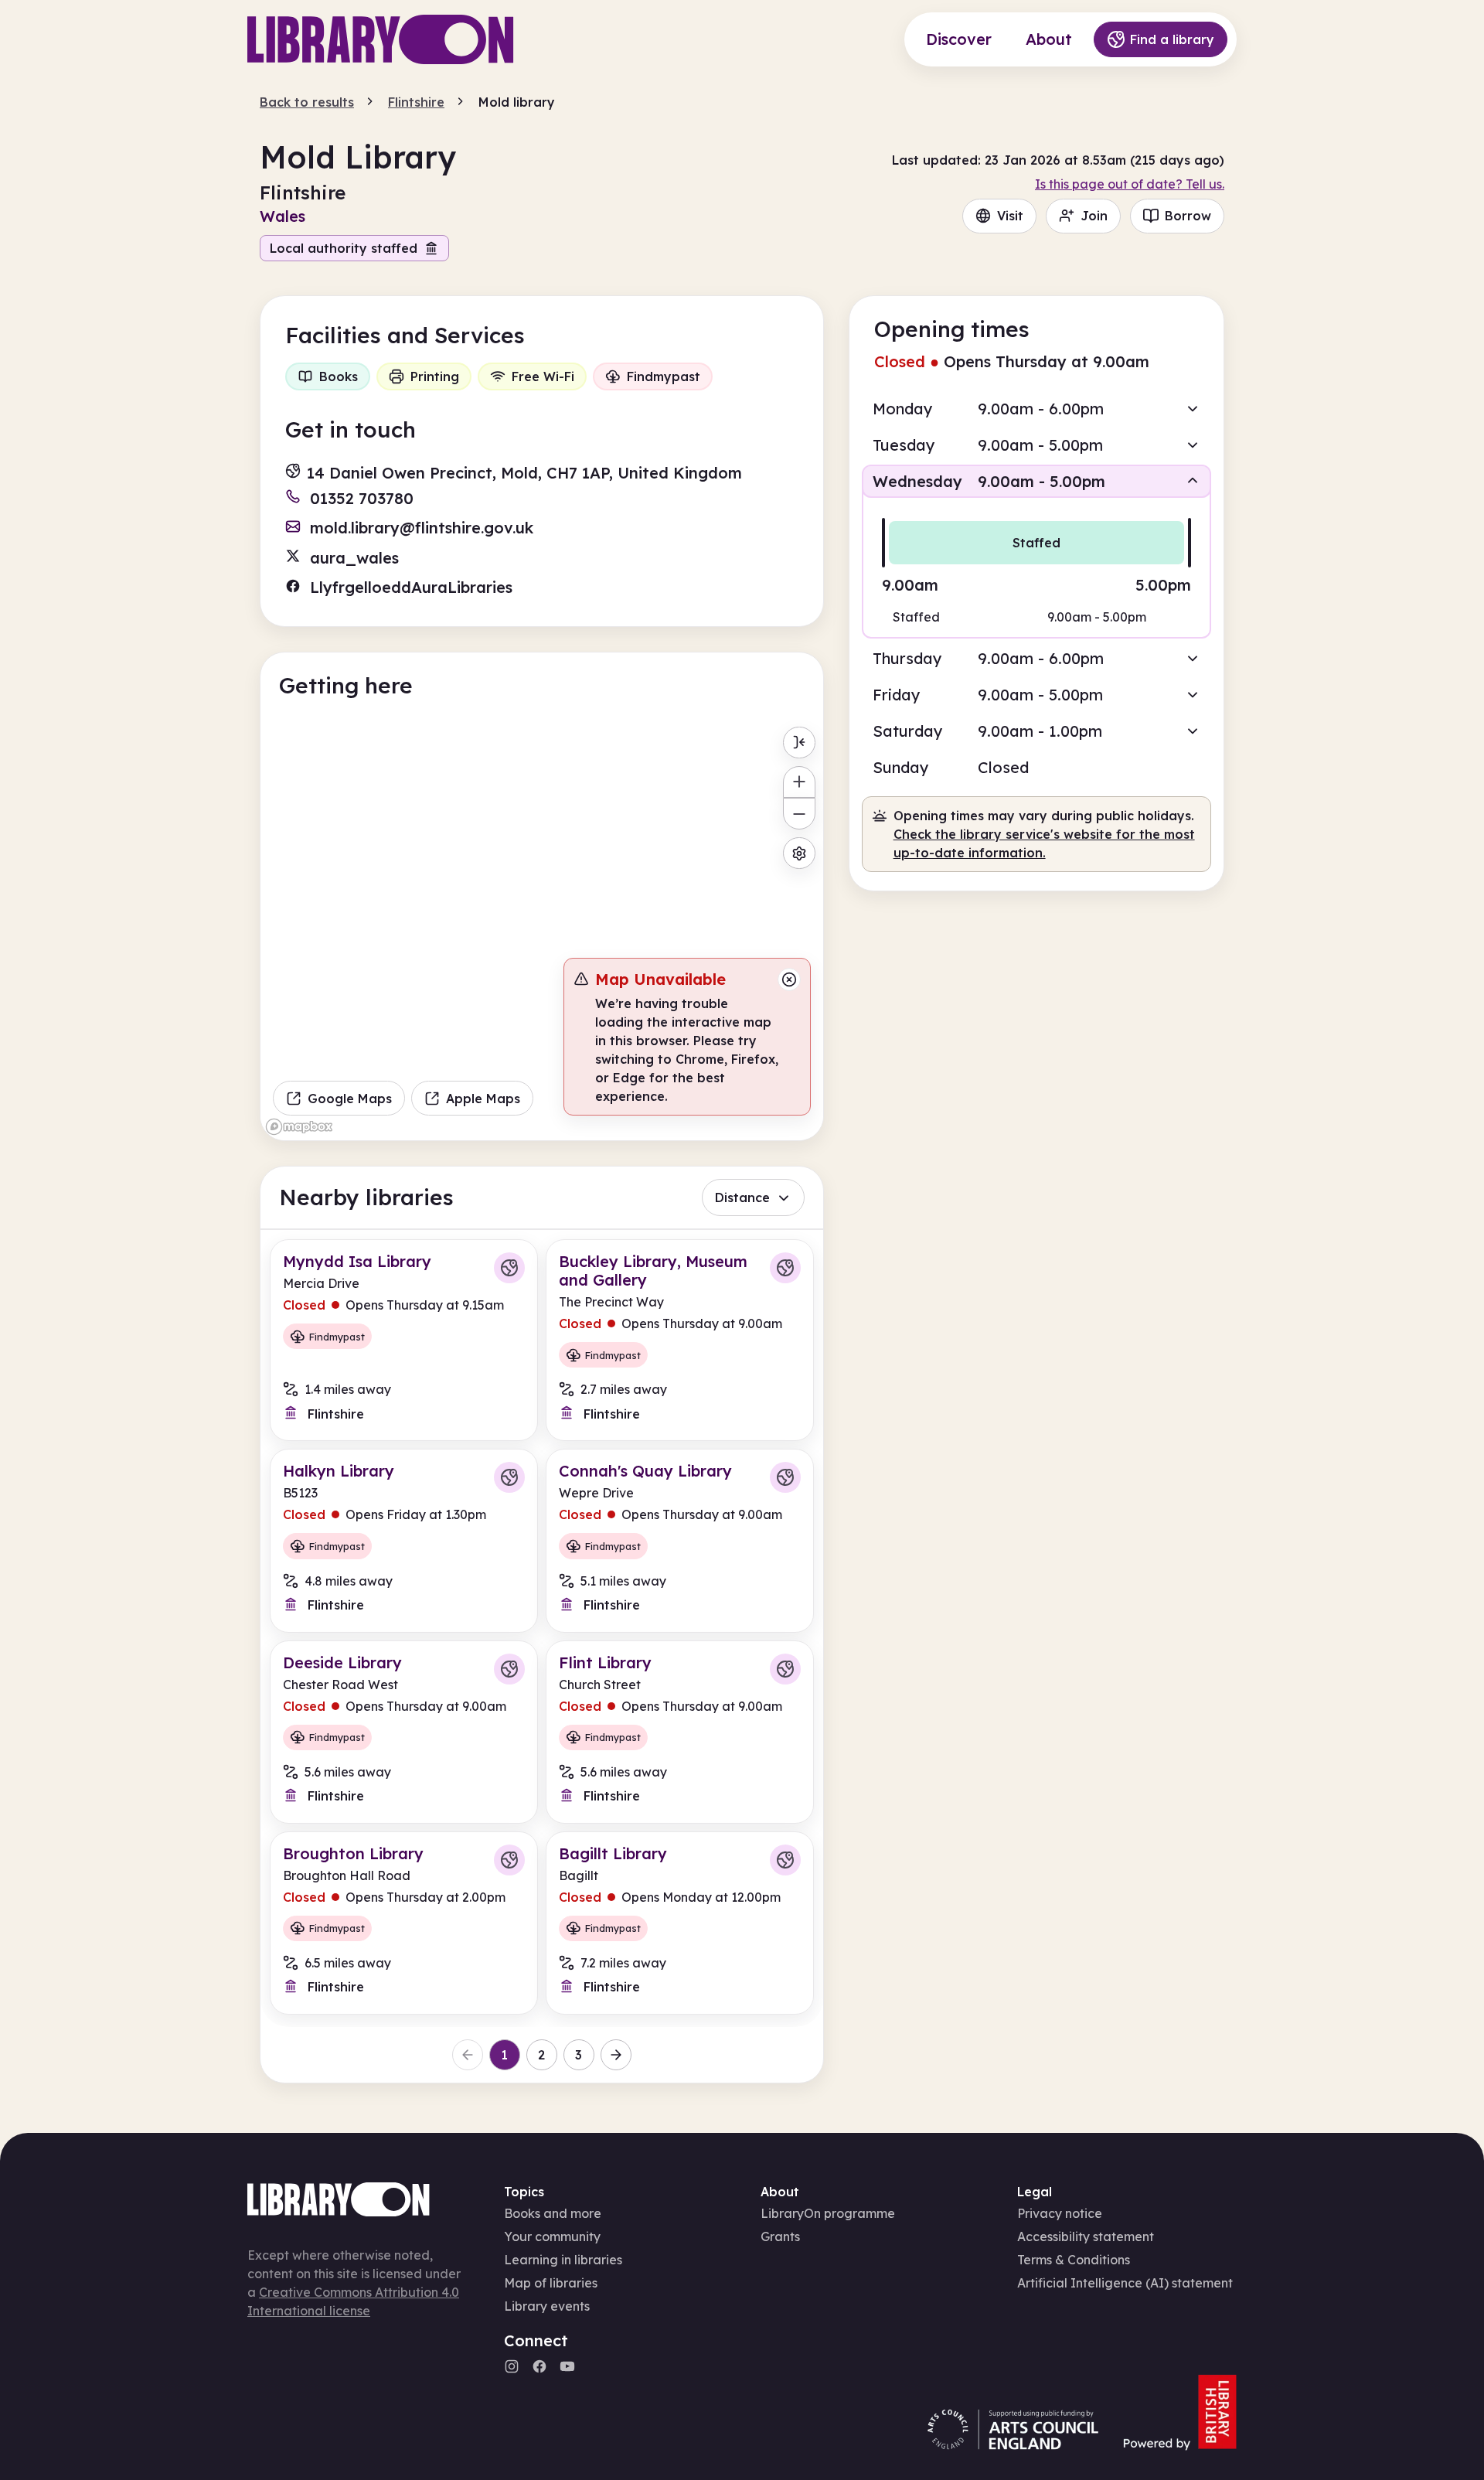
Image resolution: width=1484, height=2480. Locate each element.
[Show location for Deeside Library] (509, 1669)
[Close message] (789, 979)
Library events (547, 2306)
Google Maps (350, 1099)
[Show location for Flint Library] (785, 1669)
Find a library (1172, 39)
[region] (542, 930)
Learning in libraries (563, 2260)
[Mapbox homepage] (299, 1127)
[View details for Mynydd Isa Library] (404, 1340)
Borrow (1188, 216)
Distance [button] (742, 1197)
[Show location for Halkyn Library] (509, 1477)
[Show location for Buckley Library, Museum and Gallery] (785, 1268)
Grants (780, 2236)
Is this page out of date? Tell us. (1130, 184)
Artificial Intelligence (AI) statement (1125, 2283)
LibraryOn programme (828, 2213)
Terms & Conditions (1074, 2260)
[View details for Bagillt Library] (680, 1923)
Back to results (307, 102)
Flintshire (416, 102)
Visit (1010, 216)
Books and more (553, 2213)
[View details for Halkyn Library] (404, 1540)
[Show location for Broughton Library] (509, 1860)
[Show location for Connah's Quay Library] (785, 1477)
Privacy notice (1060, 2213)
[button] (1036, 409)
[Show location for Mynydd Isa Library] (509, 1268)
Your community (552, 2236)
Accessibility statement (1086, 2236)
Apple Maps (483, 1099)
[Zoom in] (799, 782)
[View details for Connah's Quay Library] (680, 1540)
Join (1094, 216)
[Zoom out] (799, 814)
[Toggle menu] (799, 743)
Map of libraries (551, 2283)
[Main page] (381, 39)
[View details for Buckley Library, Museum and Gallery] (680, 1340)
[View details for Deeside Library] (404, 1732)
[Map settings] (799, 853)
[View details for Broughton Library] (404, 1923)
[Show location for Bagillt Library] (785, 1860)
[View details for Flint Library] (680, 1732)
